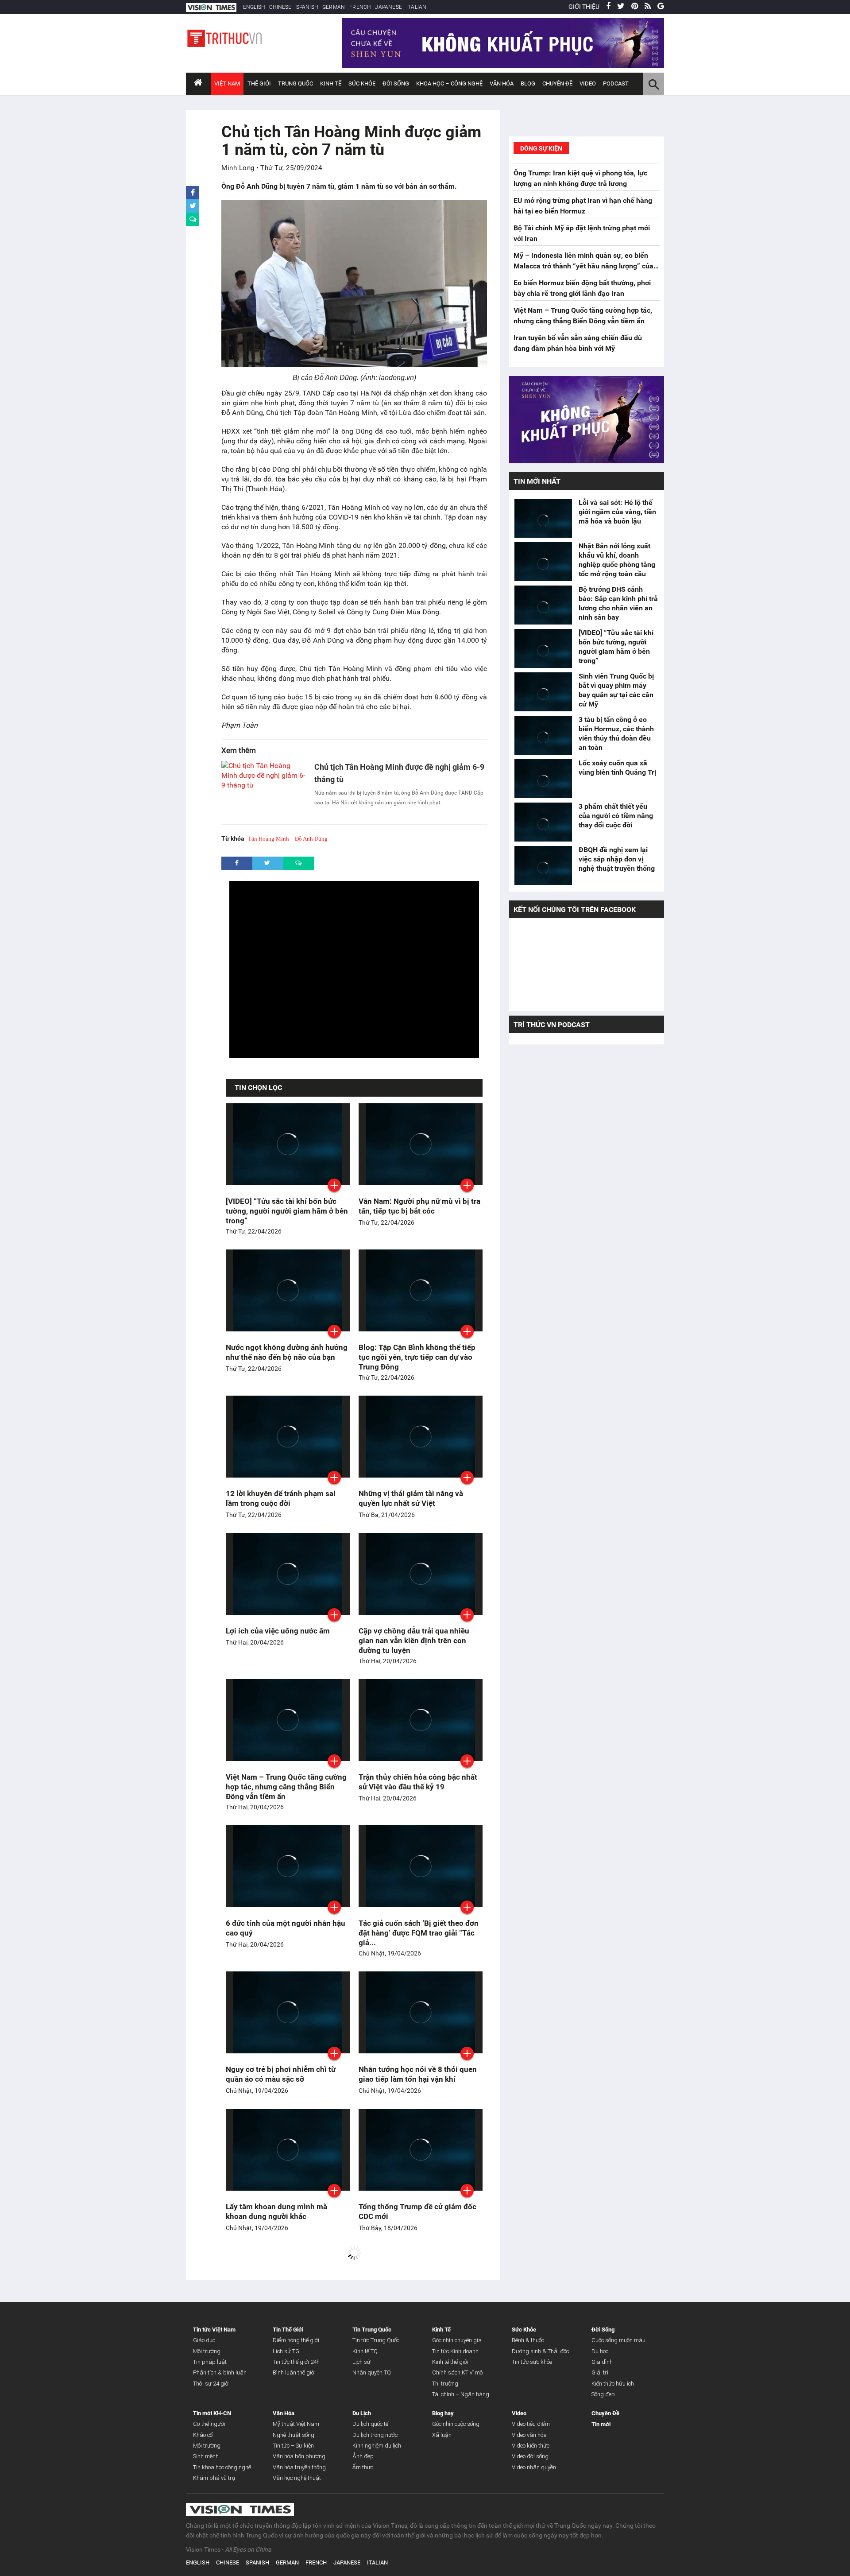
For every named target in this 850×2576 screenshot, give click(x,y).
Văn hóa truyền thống (299, 2467)
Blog (528, 83)
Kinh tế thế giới (450, 2362)
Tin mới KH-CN (212, 2413)
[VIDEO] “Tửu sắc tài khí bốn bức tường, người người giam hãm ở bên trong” (287, 1211)
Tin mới (601, 2424)
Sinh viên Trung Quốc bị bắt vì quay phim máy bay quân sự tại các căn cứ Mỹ (616, 690)
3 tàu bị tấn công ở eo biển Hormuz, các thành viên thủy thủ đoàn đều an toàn (616, 733)
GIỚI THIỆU (584, 7)
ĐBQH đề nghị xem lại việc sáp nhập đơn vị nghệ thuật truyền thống (618, 859)
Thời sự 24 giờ (211, 2384)
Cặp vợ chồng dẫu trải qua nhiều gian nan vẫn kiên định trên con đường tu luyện (414, 1641)
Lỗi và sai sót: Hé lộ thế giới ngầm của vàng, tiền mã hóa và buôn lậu (617, 512)
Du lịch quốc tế (370, 2424)
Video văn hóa (529, 2435)
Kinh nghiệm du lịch (377, 2446)
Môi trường (207, 2351)
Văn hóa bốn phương (299, 2456)
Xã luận (442, 2435)
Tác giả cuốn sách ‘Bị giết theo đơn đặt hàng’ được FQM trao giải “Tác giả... (419, 1933)
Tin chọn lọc (258, 1088)
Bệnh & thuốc (528, 2340)
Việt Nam (227, 83)
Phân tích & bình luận (220, 2372)
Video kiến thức (531, 2446)
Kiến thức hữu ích (613, 2384)
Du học (600, 2351)
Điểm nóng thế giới (296, 2340)
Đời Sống (396, 83)
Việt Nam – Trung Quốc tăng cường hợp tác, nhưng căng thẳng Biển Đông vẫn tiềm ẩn (286, 1787)
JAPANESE (388, 7)
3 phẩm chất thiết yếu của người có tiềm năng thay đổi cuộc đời (616, 816)
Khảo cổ (203, 2435)
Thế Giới (259, 83)
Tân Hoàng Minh (269, 839)
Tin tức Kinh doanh (455, 2351)
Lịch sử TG (286, 2351)
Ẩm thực (363, 2467)
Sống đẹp (603, 2394)
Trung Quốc (296, 83)
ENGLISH (254, 7)
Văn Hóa (502, 83)
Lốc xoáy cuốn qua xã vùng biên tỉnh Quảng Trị (617, 768)
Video (588, 83)
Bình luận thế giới (294, 2372)
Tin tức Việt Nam (214, 2330)
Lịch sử (361, 2362)
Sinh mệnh (206, 2456)
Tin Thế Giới (288, 2330)
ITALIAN (416, 7)
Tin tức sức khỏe (532, 2362)
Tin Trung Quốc (372, 2330)
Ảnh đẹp (363, 2456)
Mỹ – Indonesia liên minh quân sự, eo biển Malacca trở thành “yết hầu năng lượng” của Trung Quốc (583, 266)
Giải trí (600, 2372)
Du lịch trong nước (375, 2435)
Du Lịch (362, 2413)
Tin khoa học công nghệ (222, 2467)
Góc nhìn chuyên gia (457, 2340)
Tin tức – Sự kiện (293, 2446)
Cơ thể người (209, 2424)
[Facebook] (608, 7)
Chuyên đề (557, 83)
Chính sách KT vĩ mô (457, 2372)
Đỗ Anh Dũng (311, 839)
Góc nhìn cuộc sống (456, 2424)
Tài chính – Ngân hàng (461, 2394)
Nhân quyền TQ (372, 2372)
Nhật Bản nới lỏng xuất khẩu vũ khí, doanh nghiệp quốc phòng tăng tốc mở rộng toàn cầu (617, 560)
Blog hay (443, 2413)
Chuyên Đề (605, 2413)
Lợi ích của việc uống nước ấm (278, 1631)
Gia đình (602, 2362)
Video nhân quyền (534, 2467)
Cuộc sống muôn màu (618, 2340)
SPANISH (307, 7)
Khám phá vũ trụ (214, 2478)
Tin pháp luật (210, 2362)
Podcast (616, 83)
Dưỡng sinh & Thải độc (540, 2351)
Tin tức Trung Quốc (376, 2340)
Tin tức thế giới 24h (296, 2362)
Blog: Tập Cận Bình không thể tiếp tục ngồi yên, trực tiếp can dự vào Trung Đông (417, 1357)
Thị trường (445, 2384)
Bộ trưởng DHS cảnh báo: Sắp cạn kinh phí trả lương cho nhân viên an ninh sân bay (618, 603)
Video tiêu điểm (531, 2424)
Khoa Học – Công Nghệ (449, 83)
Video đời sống (530, 2456)
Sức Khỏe (362, 83)
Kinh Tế (331, 83)
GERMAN (334, 7)
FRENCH (360, 7)
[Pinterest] (635, 7)
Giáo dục (204, 2340)
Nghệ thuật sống (294, 2435)
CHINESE (280, 7)
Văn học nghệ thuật (297, 2478)
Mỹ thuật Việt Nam (296, 2424)
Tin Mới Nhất (537, 481)
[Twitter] (621, 7)
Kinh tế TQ (365, 2351)
